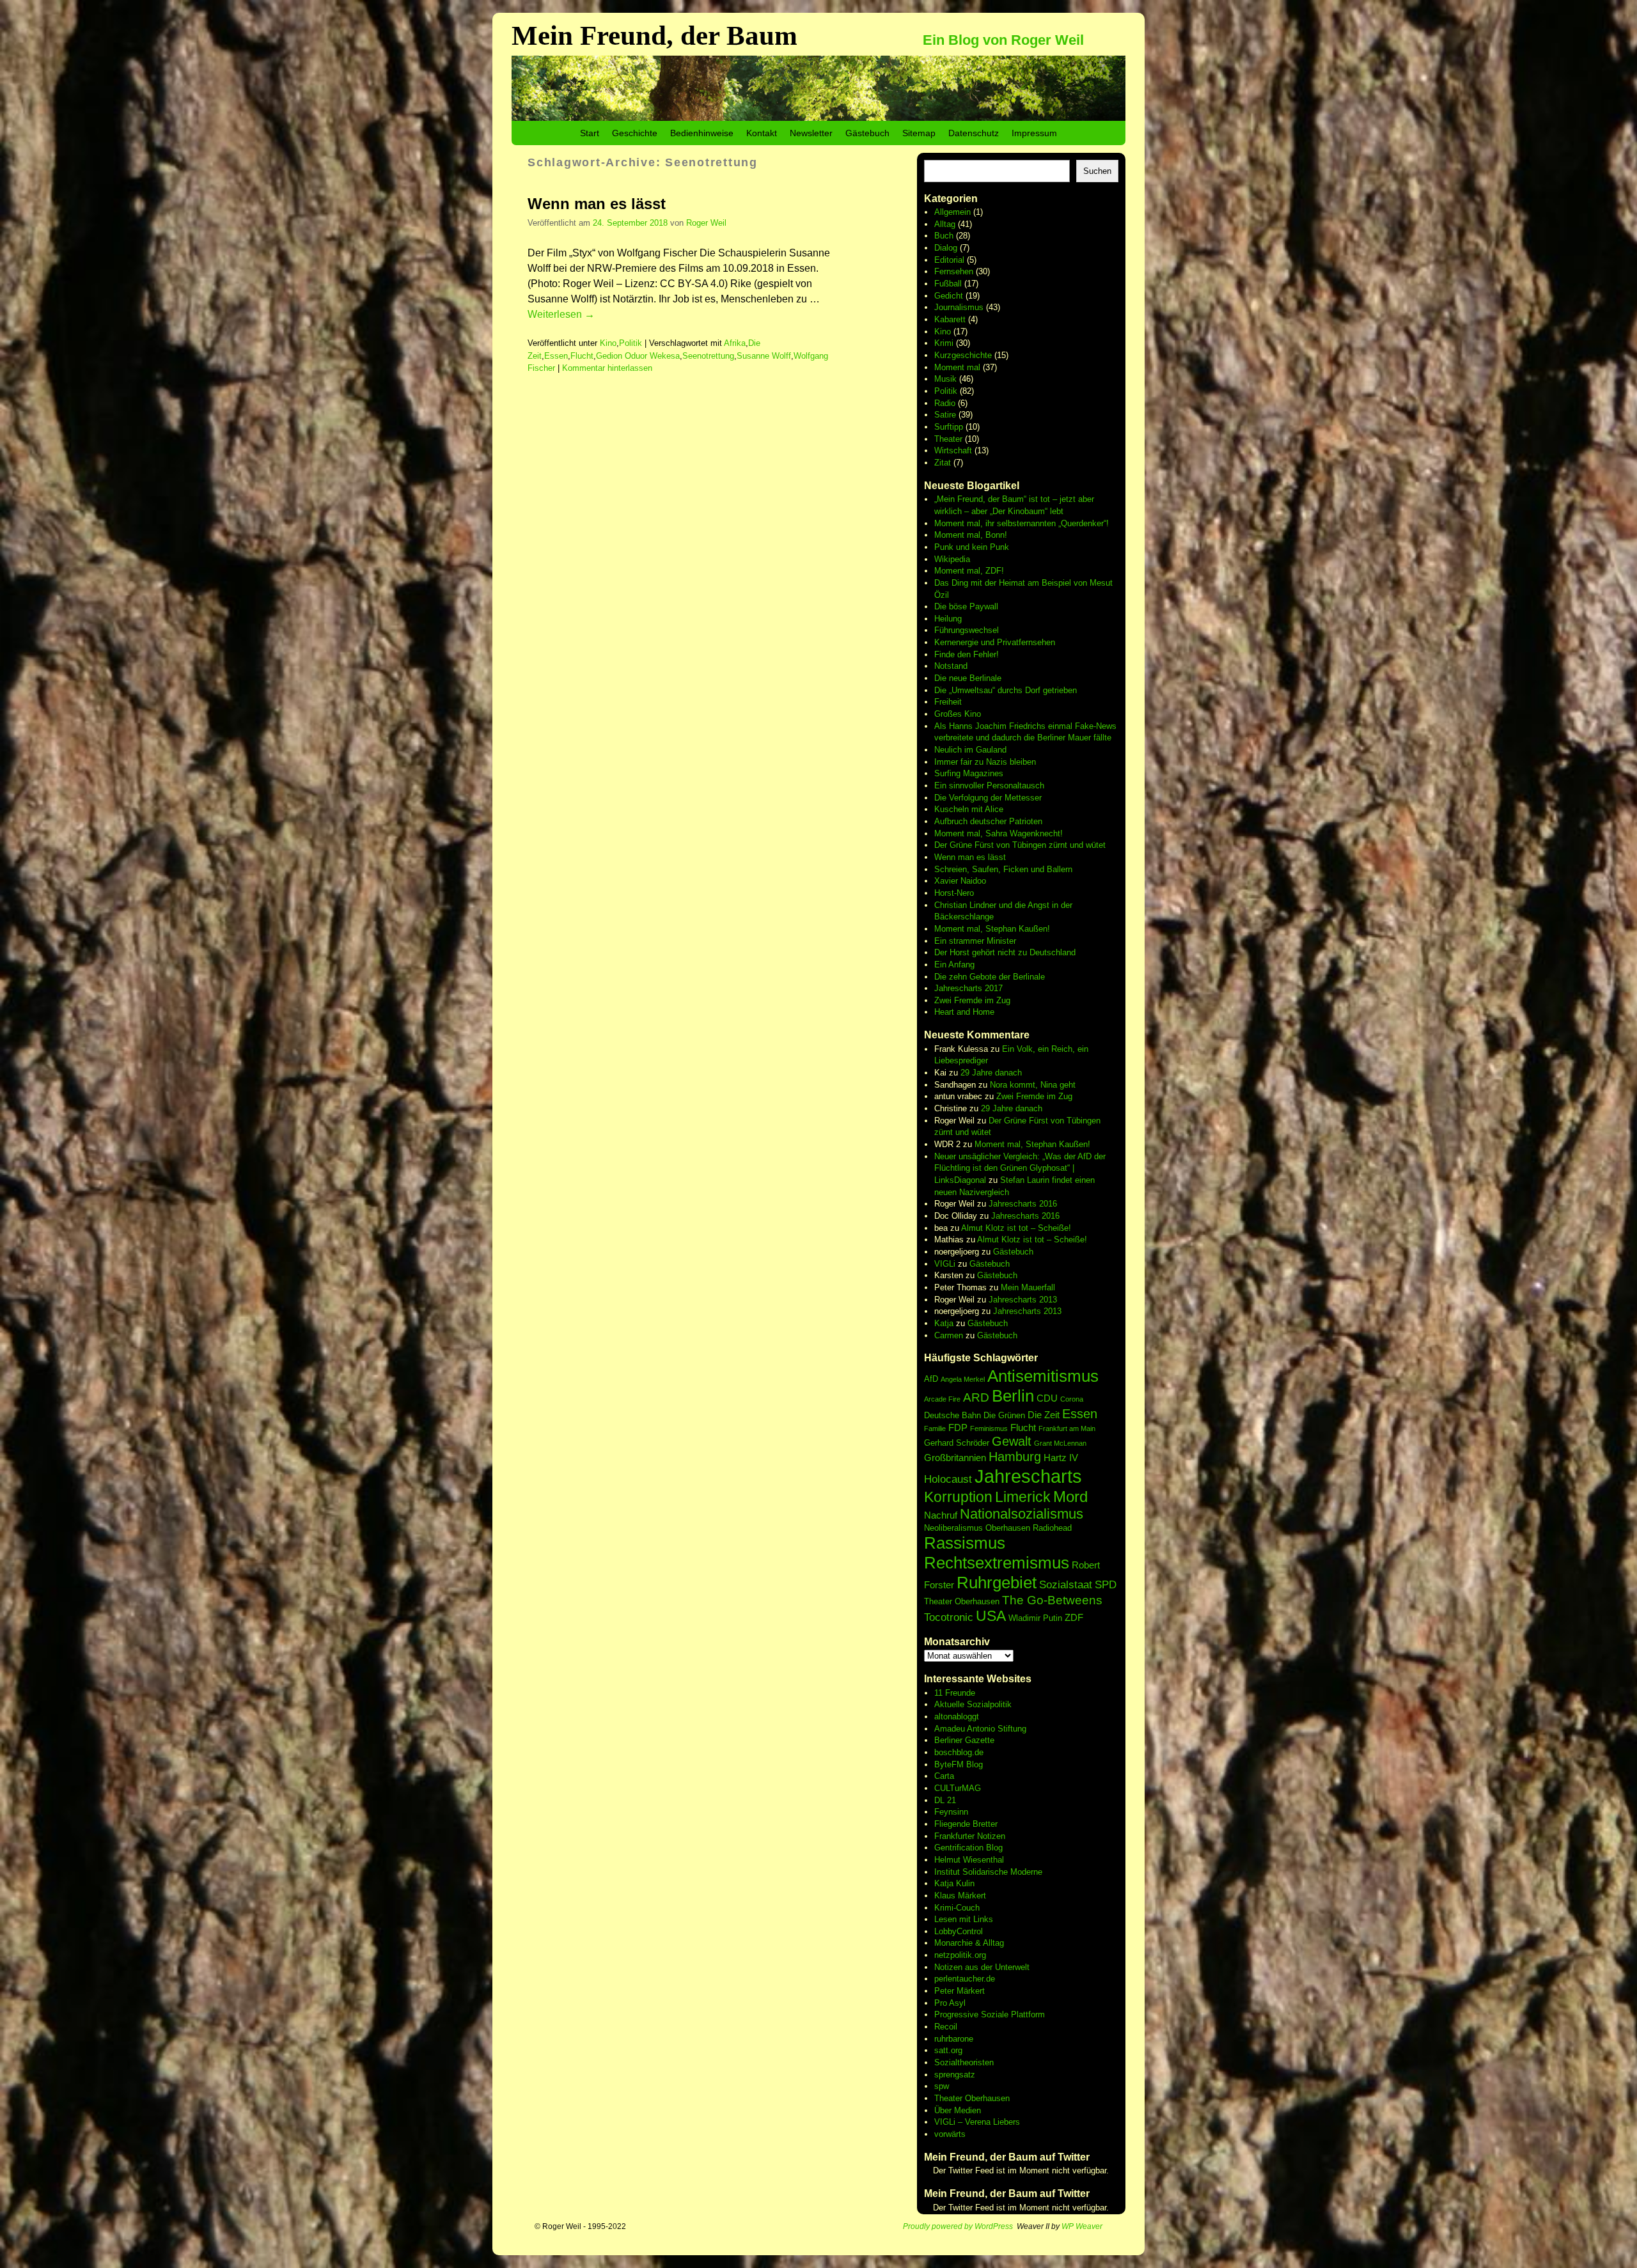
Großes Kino (958, 714)
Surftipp (949, 427)
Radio (945, 403)
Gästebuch (867, 133)
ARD (976, 1397)
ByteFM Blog (959, 1764)
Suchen (1097, 171)
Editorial (949, 260)
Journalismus (959, 307)
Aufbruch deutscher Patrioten (988, 821)
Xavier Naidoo (960, 881)
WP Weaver (1082, 2226)
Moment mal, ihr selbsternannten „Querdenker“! (1022, 523)
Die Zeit (1044, 1415)
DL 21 (945, 1800)
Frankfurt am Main (1067, 1428)
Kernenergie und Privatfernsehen (995, 642)
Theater (948, 439)
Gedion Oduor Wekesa (638, 356)
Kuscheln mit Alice (969, 809)
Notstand (951, 666)
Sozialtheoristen (964, 2062)
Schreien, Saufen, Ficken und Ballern (1003, 869)
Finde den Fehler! (967, 654)
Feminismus (989, 1428)
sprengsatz (955, 2075)
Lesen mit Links (964, 1919)
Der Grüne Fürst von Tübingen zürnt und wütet (1020, 845)
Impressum (1034, 133)
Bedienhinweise (702, 133)
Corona (1072, 1399)
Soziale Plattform (1013, 2014)
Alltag (945, 224)
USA (991, 1616)
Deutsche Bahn (952, 1415)
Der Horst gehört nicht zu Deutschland (1005, 952)
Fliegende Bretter (966, 1824)
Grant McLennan (1060, 1443)
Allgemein (952, 212)
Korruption (958, 1497)
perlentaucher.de (965, 1979)
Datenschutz (974, 133)
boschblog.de (959, 1752)
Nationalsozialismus (1022, 1514)
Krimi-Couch (957, 1908)
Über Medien (958, 2110)
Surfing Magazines (969, 773)
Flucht (582, 356)
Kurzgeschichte (963, 355)
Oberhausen (1008, 1528)
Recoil (946, 2027)
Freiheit (948, 702)
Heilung (948, 619)
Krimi (944, 343)
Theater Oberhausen (962, 1601)
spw (942, 2086)
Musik (945, 379)
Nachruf (941, 1515)
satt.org (948, 2050)
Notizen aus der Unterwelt (982, 1967)
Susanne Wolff (764, 356)
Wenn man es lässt (597, 204)
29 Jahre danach (991, 1073)
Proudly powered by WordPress (958, 2226)
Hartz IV (1061, 1458)
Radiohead (1052, 1528)
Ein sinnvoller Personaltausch (989, 786)
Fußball (948, 284)
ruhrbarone (954, 2039)
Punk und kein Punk (972, 547)
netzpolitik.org (960, 1955)
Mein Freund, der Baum (654, 35)
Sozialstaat (1066, 1585)
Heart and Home (964, 1012)
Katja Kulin (954, 1883)
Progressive (958, 2014)
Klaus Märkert (960, 1896)
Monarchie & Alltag (969, 1943)
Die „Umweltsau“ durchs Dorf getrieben (1006, 690)
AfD (931, 1379)
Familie (935, 1428)
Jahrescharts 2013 (1023, 1300)
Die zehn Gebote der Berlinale (990, 977)
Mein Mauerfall (1028, 1287)
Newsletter (811, 133)
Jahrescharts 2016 (1023, 1204)
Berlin (1013, 1396)
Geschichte (635, 133)
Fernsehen (954, 271)
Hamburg (1015, 1457)
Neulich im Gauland (970, 750)
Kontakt (762, 133)
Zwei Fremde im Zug (972, 1000)
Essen (556, 356)
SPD (1106, 1585)
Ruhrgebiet (997, 1583)
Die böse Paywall (966, 606)
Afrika (735, 343)
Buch (944, 236)
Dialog (946, 248)
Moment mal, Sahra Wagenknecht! (999, 833)
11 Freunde (955, 1693)
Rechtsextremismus (997, 1563)
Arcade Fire (942, 1399)
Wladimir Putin (1035, 1618)
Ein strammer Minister (975, 941)
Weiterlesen (561, 314)
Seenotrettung (708, 356)
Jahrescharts (1028, 1476)
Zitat (943, 463)
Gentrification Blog (968, 1848)
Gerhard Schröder (957, 1443)
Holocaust (948, 1479)
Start (590, 133)
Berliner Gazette (964, 1740)
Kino (608, 343)
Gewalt (1012, 1441)
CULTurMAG (958, 1788)
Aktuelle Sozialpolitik (973, 1704)
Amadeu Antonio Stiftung (980, 1729)
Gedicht (949, 296)
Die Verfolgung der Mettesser (988, 798)
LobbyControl (959, 1931)
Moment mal (957, 367)
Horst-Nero (954, 893)
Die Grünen (1004, 1415)
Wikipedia (952, 559)
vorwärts (950, 2134)
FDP (958, 1427)
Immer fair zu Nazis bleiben (985, 762)
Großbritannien (955, 1458)
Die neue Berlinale (968, 678)
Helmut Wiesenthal (969, 1860)
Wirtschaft (953, 450)
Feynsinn (951, 1812)
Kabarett (950, 319)
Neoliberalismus (953, 1528)
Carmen (949, 1335)
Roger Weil (706, 223)
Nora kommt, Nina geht (1033, 1085)
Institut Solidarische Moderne (988, 1872)
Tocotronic (949, 1617)
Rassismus (965, 1543)
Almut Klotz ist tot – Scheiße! (1016, 1228)
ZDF (1074, 1617)
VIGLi (945, 1264)
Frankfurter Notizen (970, 1836)
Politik (631, 343)
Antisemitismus (1043, 1376)
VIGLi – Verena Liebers (977, 2122)
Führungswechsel (967, 630)
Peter (945, 1991)
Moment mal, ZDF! (969, 571)
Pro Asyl (950, 2003)
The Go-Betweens (1052, 1600)
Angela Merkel (963, 1379)
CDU (1047, 1398)
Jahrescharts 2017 (968, 988)
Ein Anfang (954, 965)
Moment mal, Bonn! (971, 535)
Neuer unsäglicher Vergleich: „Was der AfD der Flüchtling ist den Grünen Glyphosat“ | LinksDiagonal (1020, 1168)
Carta (944, 1776)
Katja (944, 1323)
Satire (945, 415)
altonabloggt (957, 1717)
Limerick (1023, 1497)
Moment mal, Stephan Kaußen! (992, 929)
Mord (1070, 1497)
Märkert (971, 1991)
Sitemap (919, 133)
